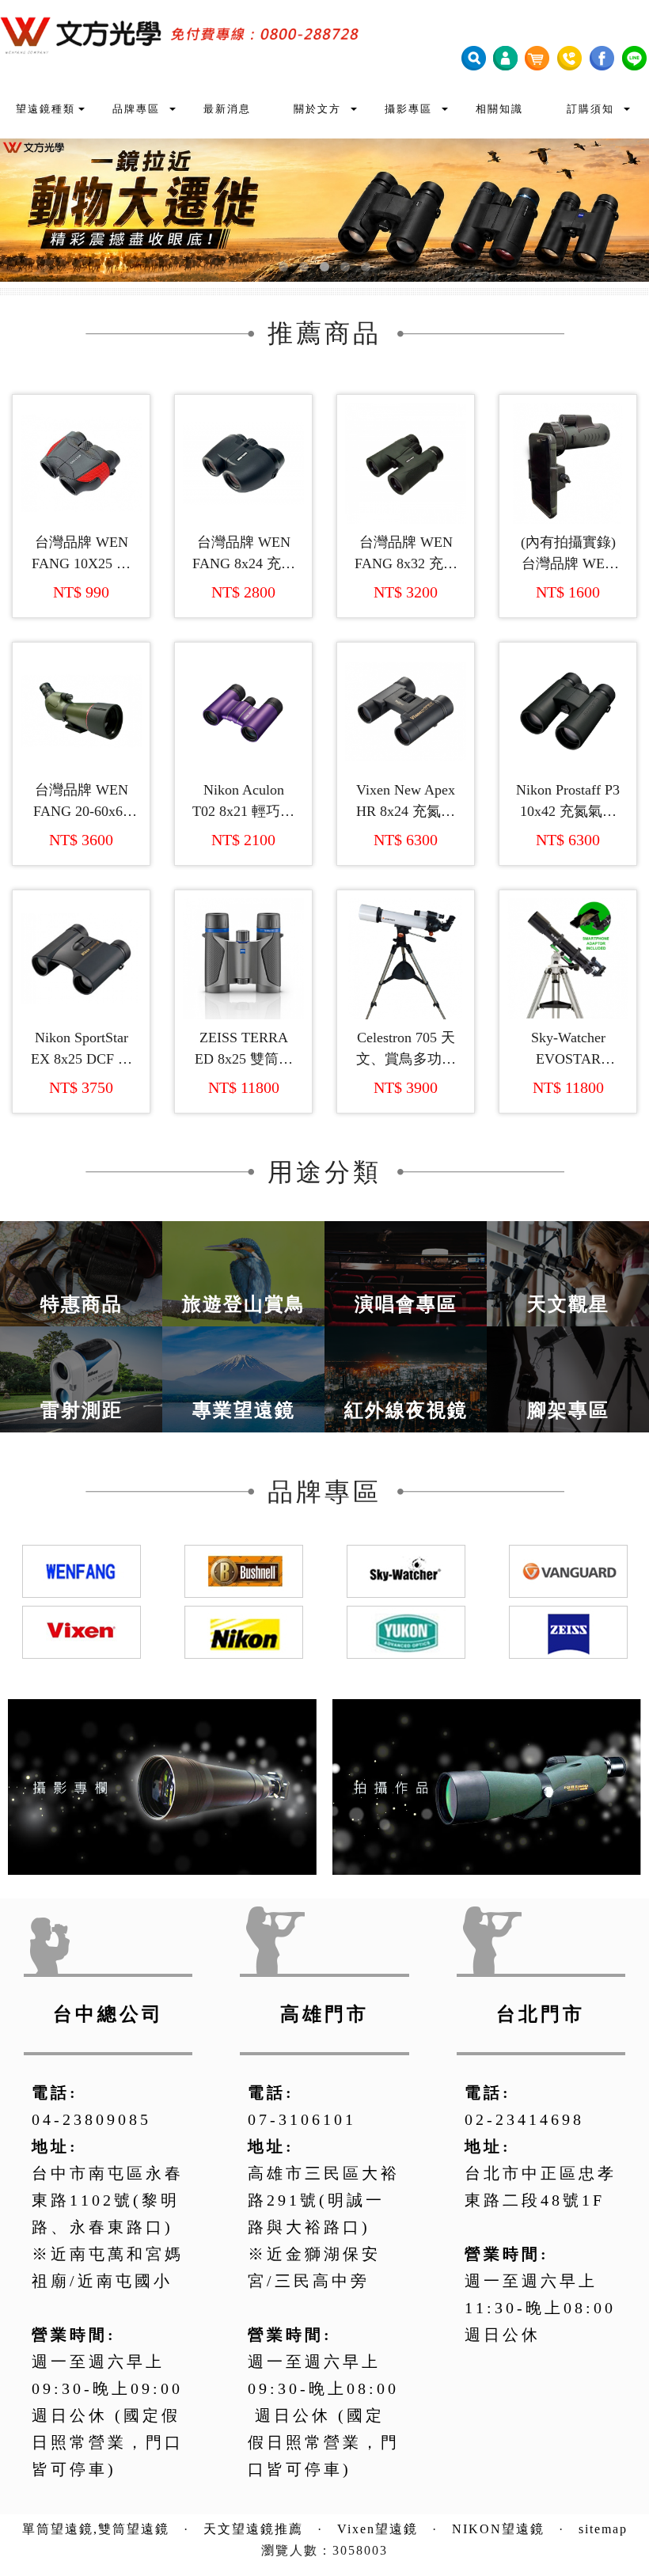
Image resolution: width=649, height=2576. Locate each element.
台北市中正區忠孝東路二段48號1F (541, 2187)
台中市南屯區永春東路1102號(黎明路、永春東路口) (108, 2200)
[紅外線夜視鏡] (406, 1378)
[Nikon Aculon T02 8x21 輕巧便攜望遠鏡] (243, 711)
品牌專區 (136, 109)
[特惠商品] (81, 1272)
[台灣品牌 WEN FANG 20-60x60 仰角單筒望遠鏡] (81, 711)
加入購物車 (89, 501)
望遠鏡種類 (46, 109)
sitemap (603, 2529)
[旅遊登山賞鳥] (243, 1272)
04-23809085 (91, 2119)
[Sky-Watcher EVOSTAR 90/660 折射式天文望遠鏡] (568, 959)
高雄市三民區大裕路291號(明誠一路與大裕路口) (324, 2200)
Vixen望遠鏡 (378, 2529)
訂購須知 (590, 109)
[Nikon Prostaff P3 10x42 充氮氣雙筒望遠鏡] (568, 711)
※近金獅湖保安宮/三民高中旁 (314, 2267)
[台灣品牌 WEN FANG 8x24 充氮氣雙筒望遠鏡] (243, 463)
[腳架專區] (568, 1378)
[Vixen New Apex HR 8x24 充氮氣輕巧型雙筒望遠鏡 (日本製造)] (406, 711)
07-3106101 (302, 2119)
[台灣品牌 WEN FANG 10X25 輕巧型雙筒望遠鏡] (81, 463)
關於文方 (318, 109)
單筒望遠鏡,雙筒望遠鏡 (96, 2529)
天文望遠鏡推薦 (253, 2529)
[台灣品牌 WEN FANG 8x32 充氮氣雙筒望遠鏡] (406, 463)
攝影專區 (409, 109)
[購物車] (537, 57)
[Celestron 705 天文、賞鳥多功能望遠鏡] (406, 959)
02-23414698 (524, 2119)
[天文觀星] (568, 1272)
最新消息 (227, 109)
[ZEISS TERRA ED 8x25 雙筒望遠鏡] (243, 959)
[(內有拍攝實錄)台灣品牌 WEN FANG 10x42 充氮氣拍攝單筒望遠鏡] (568, 463)
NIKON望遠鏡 (498, 2529)
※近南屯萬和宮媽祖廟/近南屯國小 (108, 2267)
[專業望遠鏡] (243, 1378)
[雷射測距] (81, 1378)
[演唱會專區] (406, 1272)
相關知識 (499, 109)
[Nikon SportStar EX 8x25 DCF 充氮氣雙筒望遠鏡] (81, 959)
